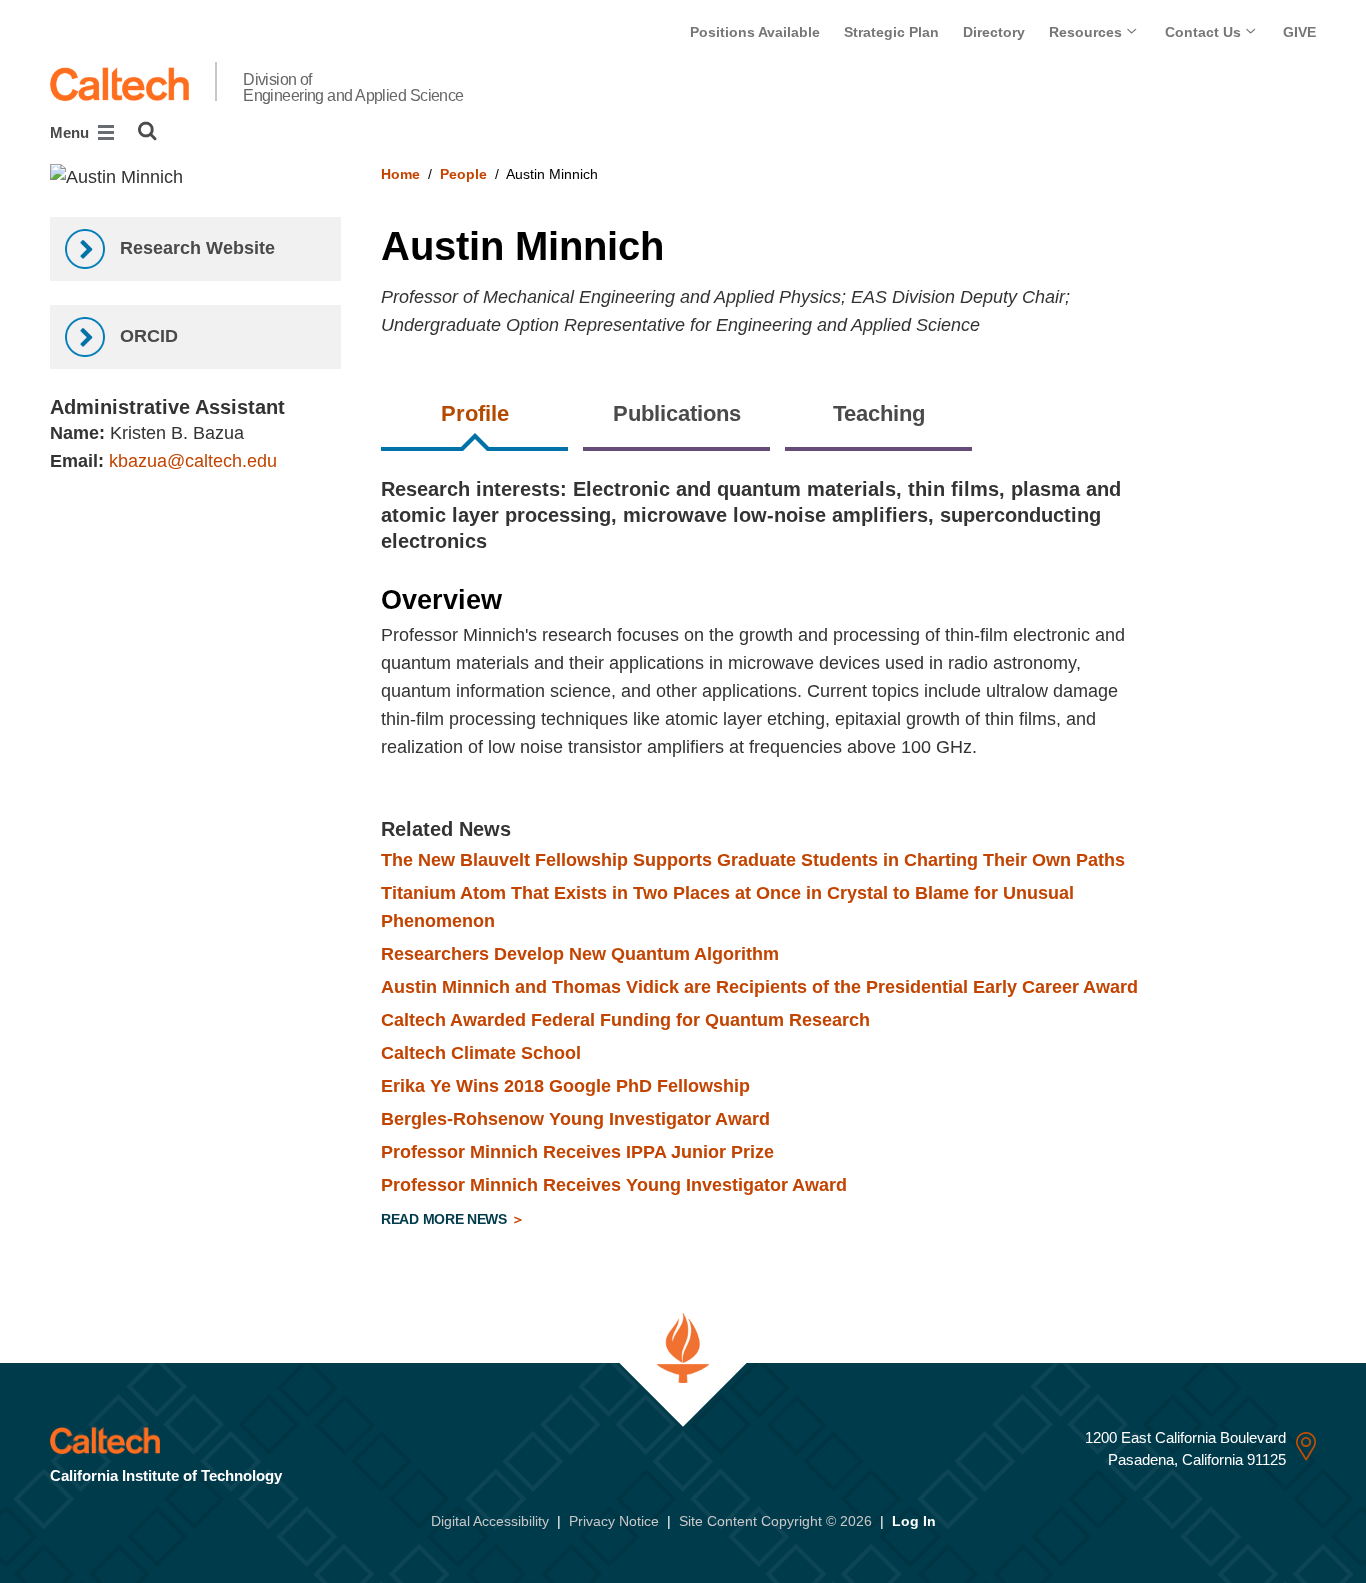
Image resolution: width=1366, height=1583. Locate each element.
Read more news (446, 1219)
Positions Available (755, 32)
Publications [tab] (677, 413)
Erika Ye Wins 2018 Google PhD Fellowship (565, 1086)
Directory (994, 32)
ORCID (146, 336)
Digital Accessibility (490, 1521)
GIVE (1299, 32)
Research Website (195, 248)
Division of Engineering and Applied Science (353, 88)
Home (400, 174)
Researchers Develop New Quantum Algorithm (580, 954)
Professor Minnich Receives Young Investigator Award (614, 1185)
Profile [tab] (475, 413)
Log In (914, 1521)
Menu (71, 132)
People (463, 174)
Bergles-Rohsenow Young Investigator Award (575, 1119)
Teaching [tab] (879, 413)
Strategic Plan (891, 32)
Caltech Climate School (481, 1053)
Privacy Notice (614, 1521)
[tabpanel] (848, 857)
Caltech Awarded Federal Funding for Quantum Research (625, 1020)
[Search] (147, 131)
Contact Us (1205, 32)
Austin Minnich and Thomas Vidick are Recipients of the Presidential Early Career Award (759, 987)
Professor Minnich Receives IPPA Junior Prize (577, 1152)
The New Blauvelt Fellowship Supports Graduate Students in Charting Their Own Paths (753, 860)
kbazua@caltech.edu (193, 461)
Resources (1087, 32)
